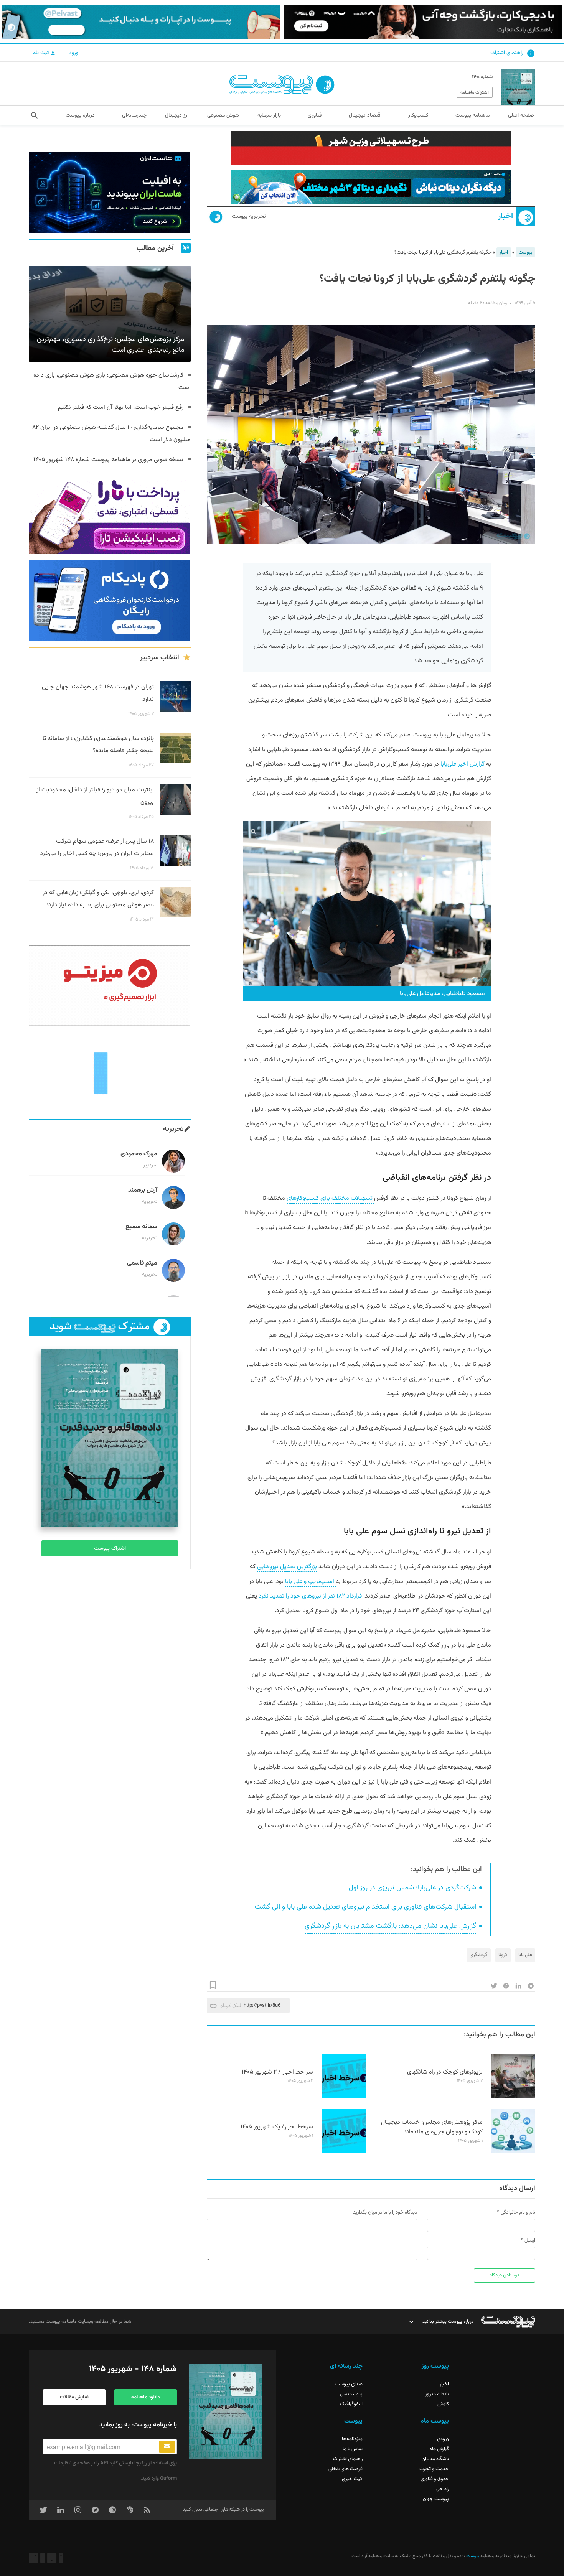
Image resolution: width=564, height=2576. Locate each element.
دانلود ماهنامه (145, 2397)
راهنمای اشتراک (507, 53)
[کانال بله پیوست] (141, 22)
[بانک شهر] (371, 148)
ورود (74, 53)
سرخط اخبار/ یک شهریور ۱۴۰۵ (277, 2127)
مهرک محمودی (139, 1154)
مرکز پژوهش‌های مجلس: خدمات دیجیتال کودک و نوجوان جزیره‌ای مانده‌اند (432, 2127)
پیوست (525, 252)
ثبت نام (41, 53)
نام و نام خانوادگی (518, 2212)
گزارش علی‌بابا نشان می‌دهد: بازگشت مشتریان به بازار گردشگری (390, 1926)
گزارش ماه (439, 2449)
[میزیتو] (110, 986)
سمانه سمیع (141, 1227)
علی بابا (525, 1955)
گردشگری (479, 1955)
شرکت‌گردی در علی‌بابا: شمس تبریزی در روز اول (412, 1888)
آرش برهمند (143, 1190)
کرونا (503, 1955)
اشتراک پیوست (110, 1548)
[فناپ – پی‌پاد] (110, 601)
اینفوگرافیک (351, 2404)
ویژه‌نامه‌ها (352, 2439)
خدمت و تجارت (434, 2469)
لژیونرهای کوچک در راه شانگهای (445, 2072)
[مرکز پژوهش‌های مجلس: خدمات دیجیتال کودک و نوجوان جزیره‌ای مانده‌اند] (513, 2152)
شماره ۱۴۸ (482, 77)
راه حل (443, 2489)
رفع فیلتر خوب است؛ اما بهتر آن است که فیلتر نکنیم (121, 408)
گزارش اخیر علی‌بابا (463, 764)
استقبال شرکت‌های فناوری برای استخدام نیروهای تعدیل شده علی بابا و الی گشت (365, 1907)
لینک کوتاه (231, 2005)
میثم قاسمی (142, 1263)
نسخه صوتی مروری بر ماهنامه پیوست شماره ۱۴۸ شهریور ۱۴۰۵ (108, 460)
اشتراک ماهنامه (475, 92)
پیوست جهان (436, 2499)
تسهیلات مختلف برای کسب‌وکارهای (330, 1198)
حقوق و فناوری (435, 2479)
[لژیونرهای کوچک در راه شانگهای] (513, 2097)
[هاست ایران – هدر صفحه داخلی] (371, 187)
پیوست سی (351, 2394)
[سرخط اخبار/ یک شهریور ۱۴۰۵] (344, 2152)
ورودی (443, 2439)
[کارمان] (110, 1072)
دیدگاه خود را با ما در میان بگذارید (385, 2212)
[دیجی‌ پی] (423, 22)
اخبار (505, 217)
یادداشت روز (437, 2394)
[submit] (167, 2447)
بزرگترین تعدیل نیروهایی (287, 1567)
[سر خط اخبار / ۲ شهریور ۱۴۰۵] (344, 2097)
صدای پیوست (349, 2384)
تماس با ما (353, 2449)
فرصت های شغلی (345, 2469)
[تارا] (110, 514)
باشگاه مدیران (435, 2459)
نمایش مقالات (74, 2397)
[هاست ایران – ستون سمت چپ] (110, 193)
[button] (34, 115)
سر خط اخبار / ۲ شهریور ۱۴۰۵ (277, 2072)
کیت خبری (352, 2479)
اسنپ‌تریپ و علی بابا (310, 1582)
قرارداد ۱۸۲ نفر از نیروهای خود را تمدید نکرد (311, 1596)
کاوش (443, 2404)
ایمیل (530, 2240)
